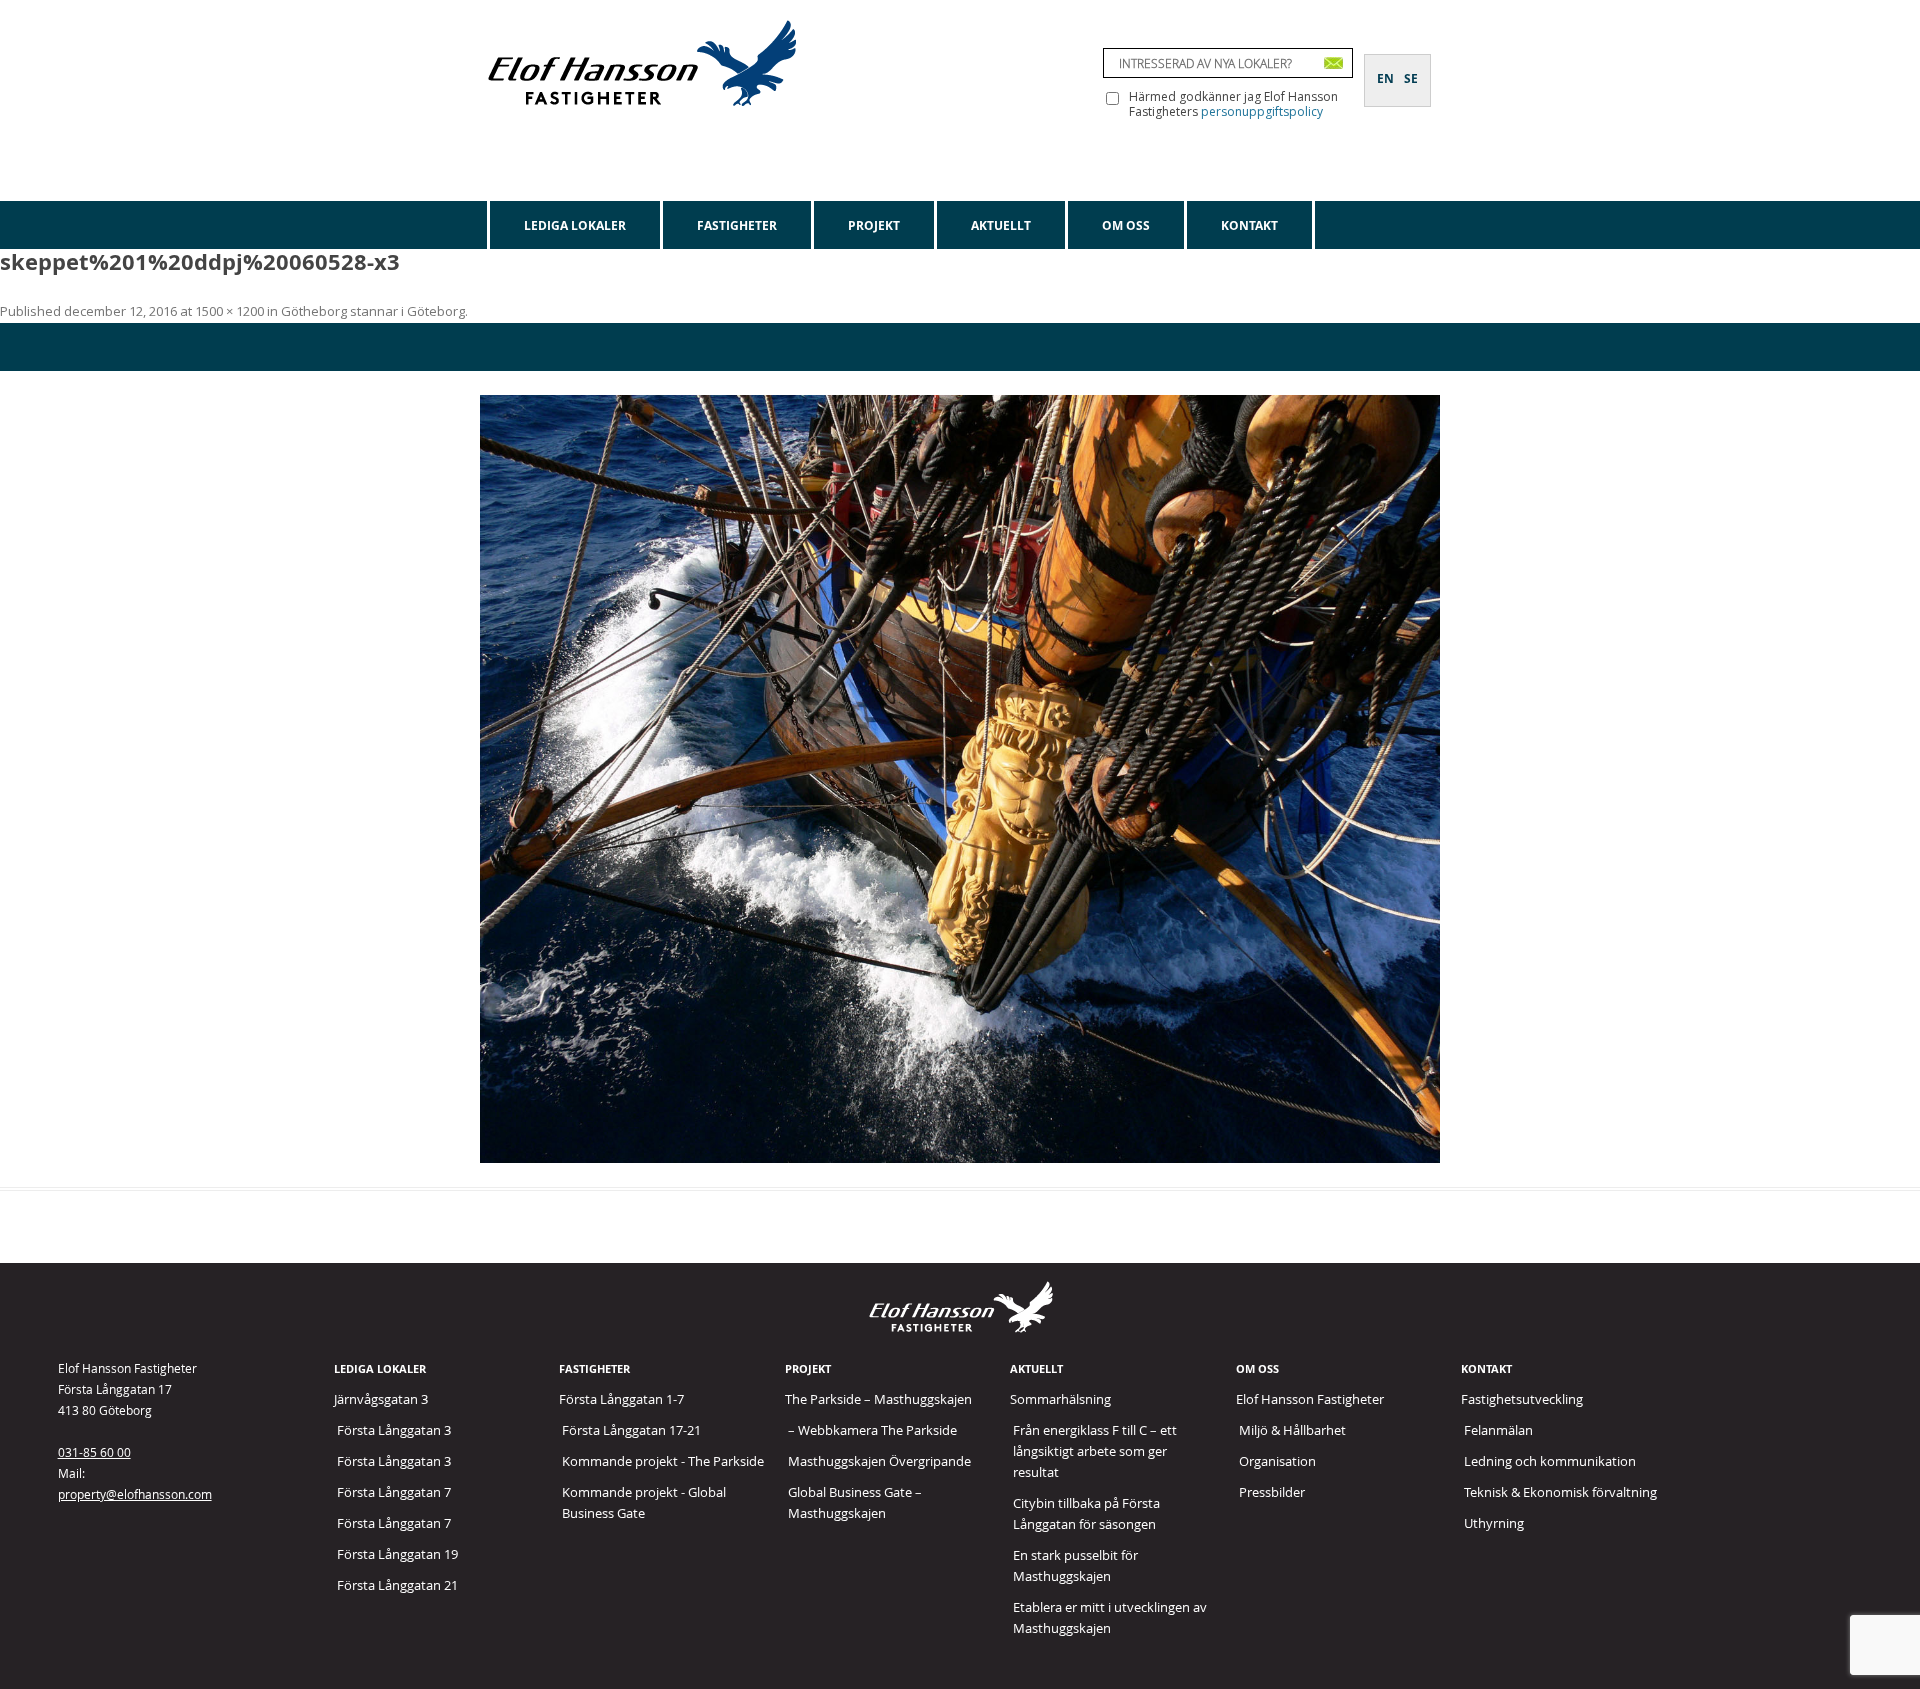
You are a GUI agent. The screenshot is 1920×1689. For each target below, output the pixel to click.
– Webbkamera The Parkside (872, 1430)
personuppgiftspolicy (1262, 111)
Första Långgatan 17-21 (631, 1430)
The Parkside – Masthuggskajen (878, 1399)
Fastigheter (737, 225)
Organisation (1277, 1461)
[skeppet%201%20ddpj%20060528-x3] (960, 779)
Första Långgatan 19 (397, 1554)
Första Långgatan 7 (394, 1492)
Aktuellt (1001, 225)
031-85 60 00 (94, 1452)
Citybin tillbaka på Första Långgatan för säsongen (1086, 1513)
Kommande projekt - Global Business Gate (644, 1502)
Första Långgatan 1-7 (621, 1399)
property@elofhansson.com (135, 1494)
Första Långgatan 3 (394, 1430)
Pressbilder (1272, 1492)
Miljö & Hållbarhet (1292, 1430)
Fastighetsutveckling (1522, 1399)
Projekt (874, 225)
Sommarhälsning (1060, 1399)
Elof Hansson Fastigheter (1310, 1399)
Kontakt (1249, 225)
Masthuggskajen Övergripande (879, 1461)
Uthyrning (1494, 1523)
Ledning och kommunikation (1550, 1461)
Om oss (1126, 225)
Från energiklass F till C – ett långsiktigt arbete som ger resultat (1095, 1451)
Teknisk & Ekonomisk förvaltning (1560, 1492)
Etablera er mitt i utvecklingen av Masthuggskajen (1110, 1617)
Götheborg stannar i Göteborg (373, 311)
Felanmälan (1498, 1430)
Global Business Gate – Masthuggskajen (855, 1502)
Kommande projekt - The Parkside (663, 1461)
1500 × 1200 (229, 311)
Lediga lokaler (575, 225)
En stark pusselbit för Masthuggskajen (1075, 1565)
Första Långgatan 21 (397, 1585)
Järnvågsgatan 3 (381, 1399)
